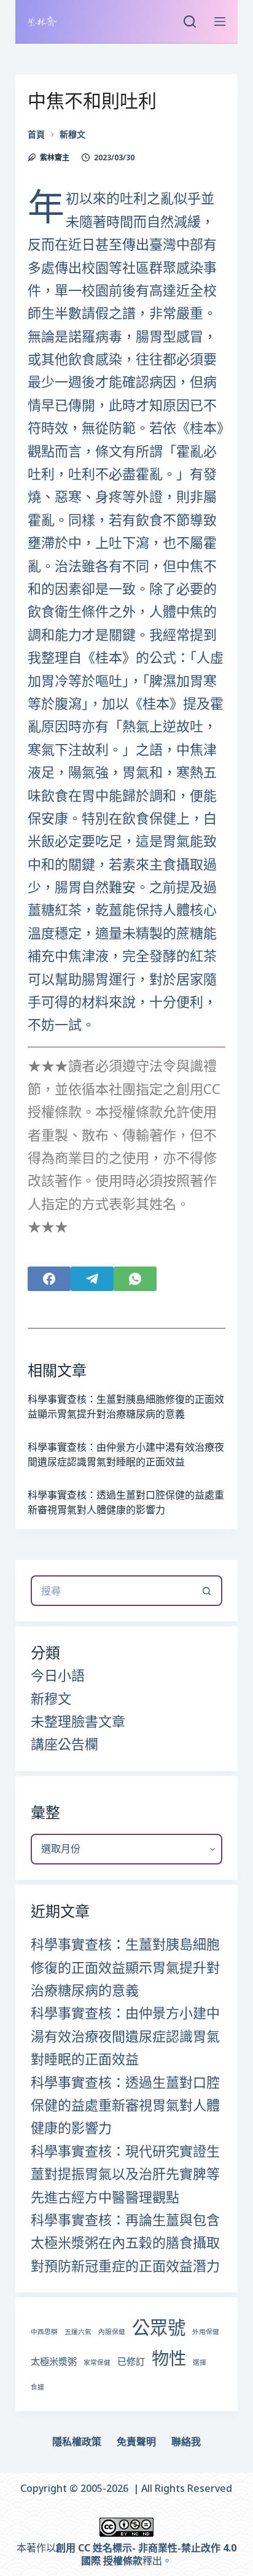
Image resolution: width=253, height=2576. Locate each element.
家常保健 (97, 2362)
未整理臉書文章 (78, 1721)
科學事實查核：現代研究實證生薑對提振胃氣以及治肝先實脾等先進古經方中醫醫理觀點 (125, 2174)
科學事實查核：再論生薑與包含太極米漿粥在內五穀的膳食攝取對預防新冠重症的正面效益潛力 (125, 2242)
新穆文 (51, 1698)
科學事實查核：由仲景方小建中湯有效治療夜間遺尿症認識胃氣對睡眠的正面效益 (125, 2035)
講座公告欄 (64, 1744)
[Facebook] (49, 1279)
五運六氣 (78, 2332)
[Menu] (220, 21)
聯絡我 (186, 2442)
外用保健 (206, 2332)
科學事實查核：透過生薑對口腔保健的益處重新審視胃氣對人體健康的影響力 (125, 2105)
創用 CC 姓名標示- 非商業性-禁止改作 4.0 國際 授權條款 (146, 2554)
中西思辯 (44, 2332)
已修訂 (131, 2361)
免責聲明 (136, 2442)
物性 (169, 2358)
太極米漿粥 (54, 2361)
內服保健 (112, 2332)
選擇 (200, 2362)
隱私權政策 (77, 2442)
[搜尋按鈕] (207, 1591)
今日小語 (58, 1675)
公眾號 (159, 2327)
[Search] (190, 21)
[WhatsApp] (135, 1279)
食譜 (37, 2387)
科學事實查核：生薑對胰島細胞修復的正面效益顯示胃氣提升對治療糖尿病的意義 (125, 1967)
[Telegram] (92, 1279)
